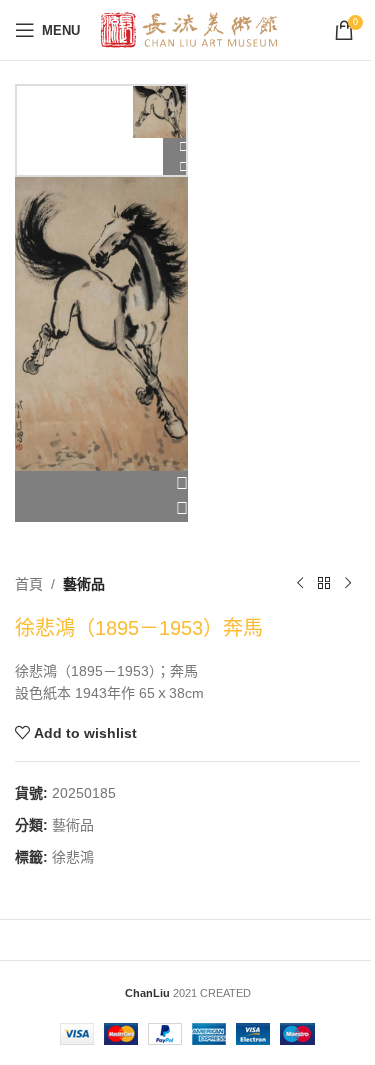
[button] (101, 484)
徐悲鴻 (73, 857)
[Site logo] (189, 29)
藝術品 (84, 584)
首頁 (29, 584)
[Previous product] (300, 584)
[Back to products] (324, 584)
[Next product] (348, 584)
